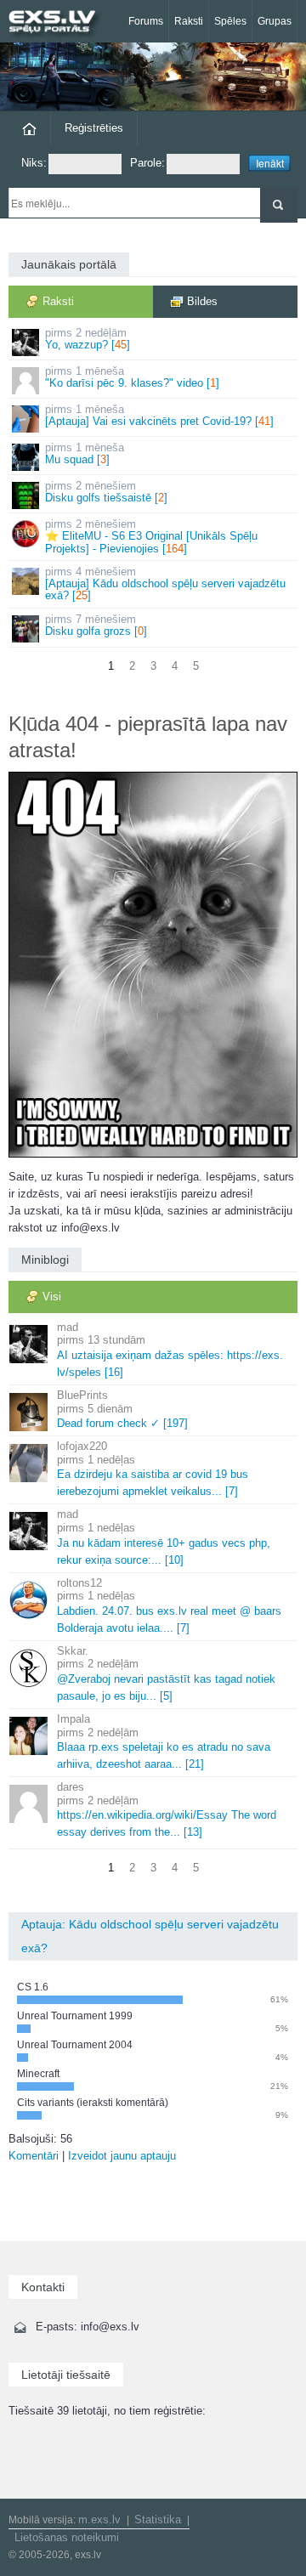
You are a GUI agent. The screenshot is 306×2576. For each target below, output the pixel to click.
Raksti (189, 21)
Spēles (230, 21)
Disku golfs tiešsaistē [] (106, 492)
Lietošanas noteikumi (67, 2537)
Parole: (147, 163)
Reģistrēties (94, 128)
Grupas (275, 21)
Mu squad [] (85, 453)
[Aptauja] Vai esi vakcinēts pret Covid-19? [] (159, 415)
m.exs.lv (99, 2519)
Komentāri (34, 2156)
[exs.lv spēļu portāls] (59, 23)
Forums (146, 21)
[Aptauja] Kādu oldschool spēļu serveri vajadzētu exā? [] (165, 584)
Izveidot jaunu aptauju (122, 2156)
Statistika (158, 2519)
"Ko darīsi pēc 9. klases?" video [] (132, 377)
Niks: (34, 163)
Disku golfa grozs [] (96, 625)
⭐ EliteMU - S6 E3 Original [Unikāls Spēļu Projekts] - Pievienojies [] (151, 536)
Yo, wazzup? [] (88, 339)
